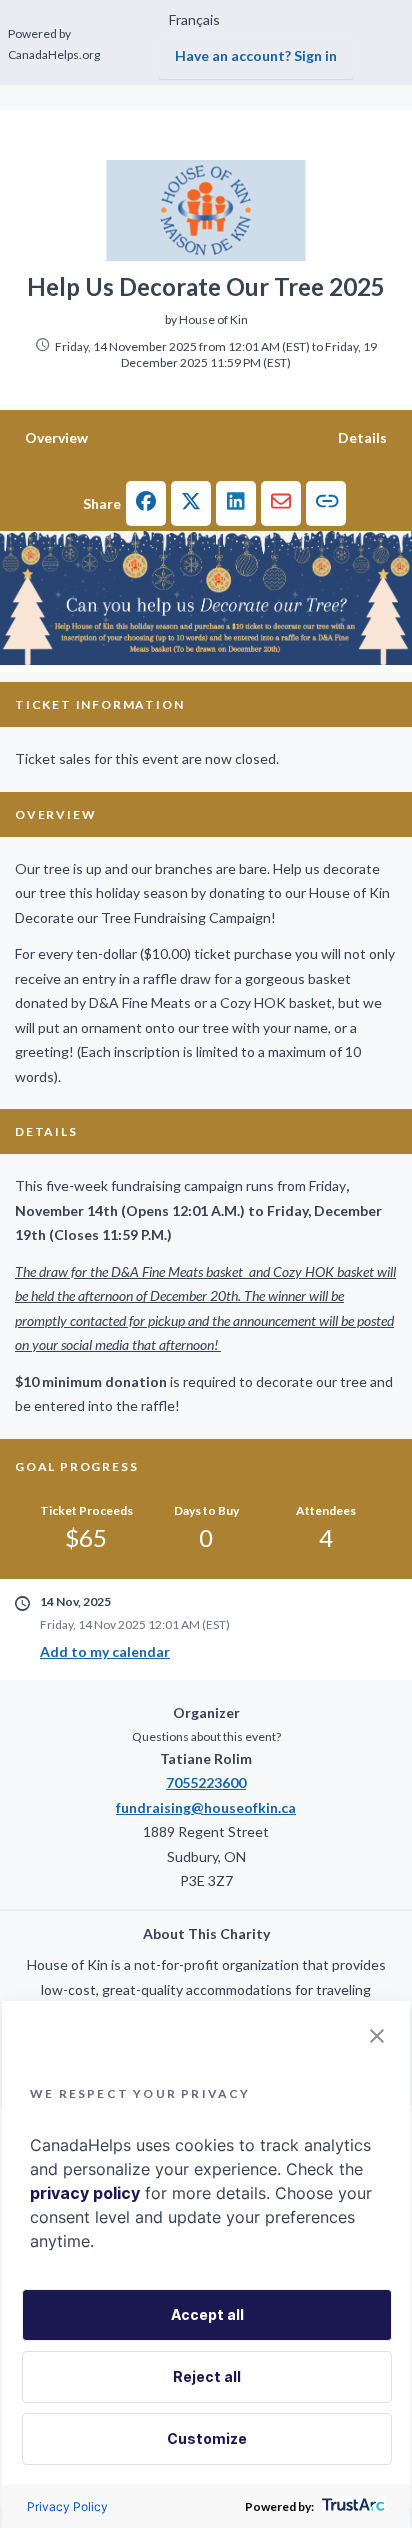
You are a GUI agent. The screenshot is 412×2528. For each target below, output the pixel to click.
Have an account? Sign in (256, 55)
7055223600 (206, 1782)
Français (194, 19)
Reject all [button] (207, 2376)
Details (362, 437)
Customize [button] (207, 2438)
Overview (56, 437)
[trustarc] (351, 2506)
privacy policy (85, 2193)
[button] (146, 503)
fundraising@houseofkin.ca (206, 1807)
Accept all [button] (207, 2314)
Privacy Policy (67, 2506)
